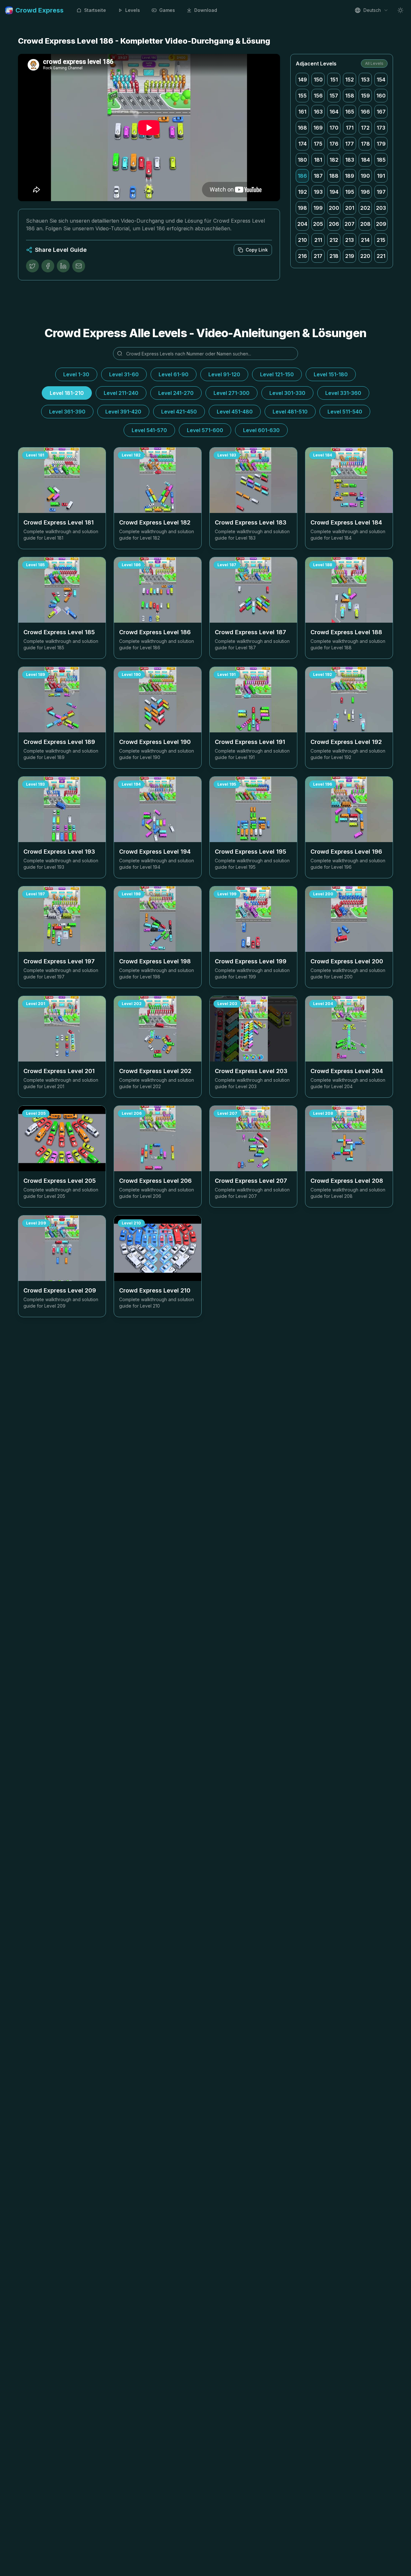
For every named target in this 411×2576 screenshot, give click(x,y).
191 (381, 176)
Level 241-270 (176, 393)
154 (381, 80)
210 (302, 240)
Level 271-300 (232, 393)
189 (350, 176)
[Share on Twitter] (32, 266)
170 (334, 128)
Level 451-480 (235, 412)
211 (318, 240)
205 (318, 224)
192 (302, 192)
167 (381, 112)
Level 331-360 (343, 393)
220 (365, 256)
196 (365, 192)
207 (350, 224)
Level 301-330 (287, 393)
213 (350, 240)
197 (381, 192)
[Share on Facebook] (48, 266)
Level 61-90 (174, 374)
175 (318, 144)
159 (365, 96)
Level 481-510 (290, 412)
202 (365, 208)
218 (334, 256)
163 (318, 112)
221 (381, 256)
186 (302, 176)
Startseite (95, 10)
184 (365, 160)
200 (334, 208)
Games (167, 10)
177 (350, 144)
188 (334, 176)
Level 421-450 (179, 412)
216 (302, 256)
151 (334, 80)
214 (365, 240)
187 (318, 176)
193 (318, 192)
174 (302, 144)
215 (381, 240)
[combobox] (372, 10)
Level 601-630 (261, 430)
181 (318, 160)
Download (206, 10)
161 (302, 112)
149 (302, 80)
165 (350, 112)
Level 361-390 (67, 412)
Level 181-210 (67, 393)
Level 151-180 (331, 374)
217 (318, 256)
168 (302, 128)
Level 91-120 (224, 374)
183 (350, 160)
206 (334, 224)
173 (381, 128)
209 (381, 224)
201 (350, 208)
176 (334, 144)
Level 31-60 (124, 374)
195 (350, 192)
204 (302, 224)
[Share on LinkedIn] (63, 266)
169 (318, 128)
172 (365, 128)
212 (334, 240)
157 (334, 96)
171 (350, 128)
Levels (133, 10)
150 (318, 80)
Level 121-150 (277, 374)
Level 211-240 (121, 393)
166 (365, 112)
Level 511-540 (345, 412)
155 (302, 96)
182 (334, 160)
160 (381, 96)
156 (318, 96)
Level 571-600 (205, 430)
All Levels (374, 63)
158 (350, 96)
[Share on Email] (79, 266)
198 (302, 208)
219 (350, 256)
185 (381, 160)
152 (350, 80)
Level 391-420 (123, 412)
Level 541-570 (149, 430)
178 (365, 144)
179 (381, 144)
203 (381, 208)
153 (365, 80)
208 (365, 224)
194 (334, 192)
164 (334, 112)
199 (318, 208)
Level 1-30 (76, 374)
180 (302, 160)
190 (365, 176)
